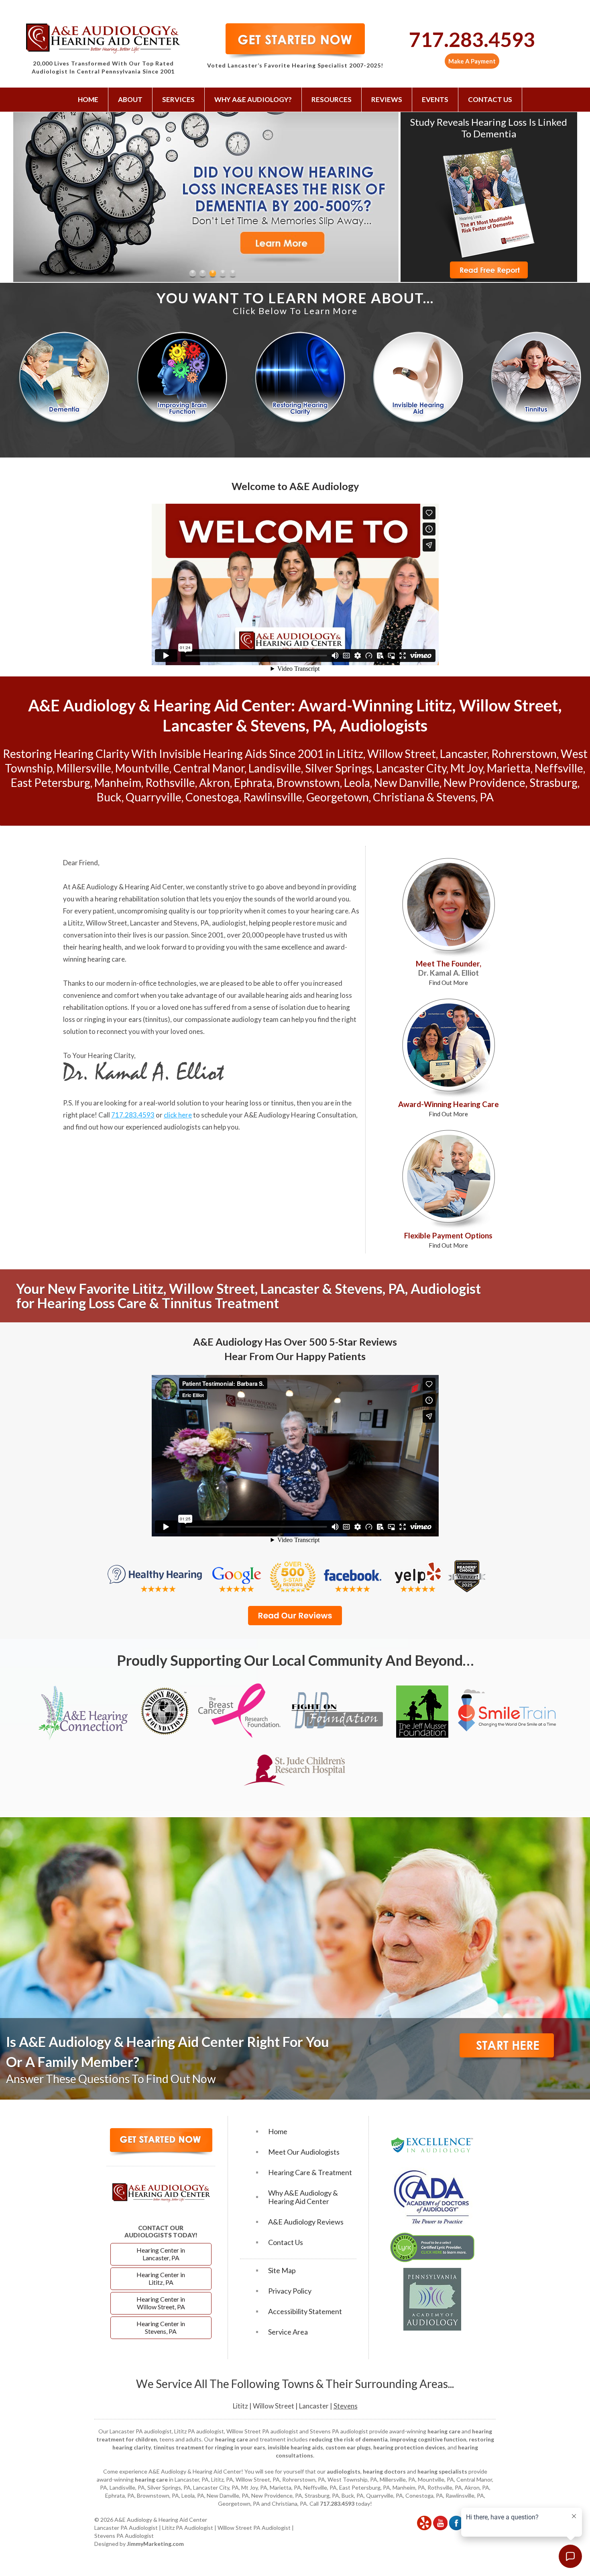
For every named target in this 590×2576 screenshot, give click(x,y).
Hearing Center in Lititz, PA (161, 2278)
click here (178, 1115)
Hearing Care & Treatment (310, 2173)
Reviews (387, 99)
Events (435, 99)
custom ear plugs (348, 2447)
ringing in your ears (113, 1019)
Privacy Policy (290, 2291)
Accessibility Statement (305, 2311)
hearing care (330, 911)
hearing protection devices (409, 2447)
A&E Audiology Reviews (306, 2222)
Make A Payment (472, 61)
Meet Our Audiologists (304, 2152)
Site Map (282, 2271)
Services (178, 99)
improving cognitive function (428, 2439)
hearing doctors (384, 2471)
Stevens (346, 2406)
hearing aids (284, 995)
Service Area (288, 2332)
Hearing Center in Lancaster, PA (161, 2254)
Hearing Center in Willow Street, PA (161, 2303)
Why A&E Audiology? (253, 99)
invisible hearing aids (295, 2447)
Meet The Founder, (449, 972)
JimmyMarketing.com (155, 2544)
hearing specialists (442, 2471)
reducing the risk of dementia (348, 2439)
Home (88, 99)
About (130, 99)
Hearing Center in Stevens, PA (161, 2327)
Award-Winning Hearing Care (449, 1108)
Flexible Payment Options (448, 1240)
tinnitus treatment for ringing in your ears (209, 2447)
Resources (332, 99)
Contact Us (490, 99)
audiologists (344, 2471)
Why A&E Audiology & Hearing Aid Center (303, 2197)
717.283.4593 (472, 39)
